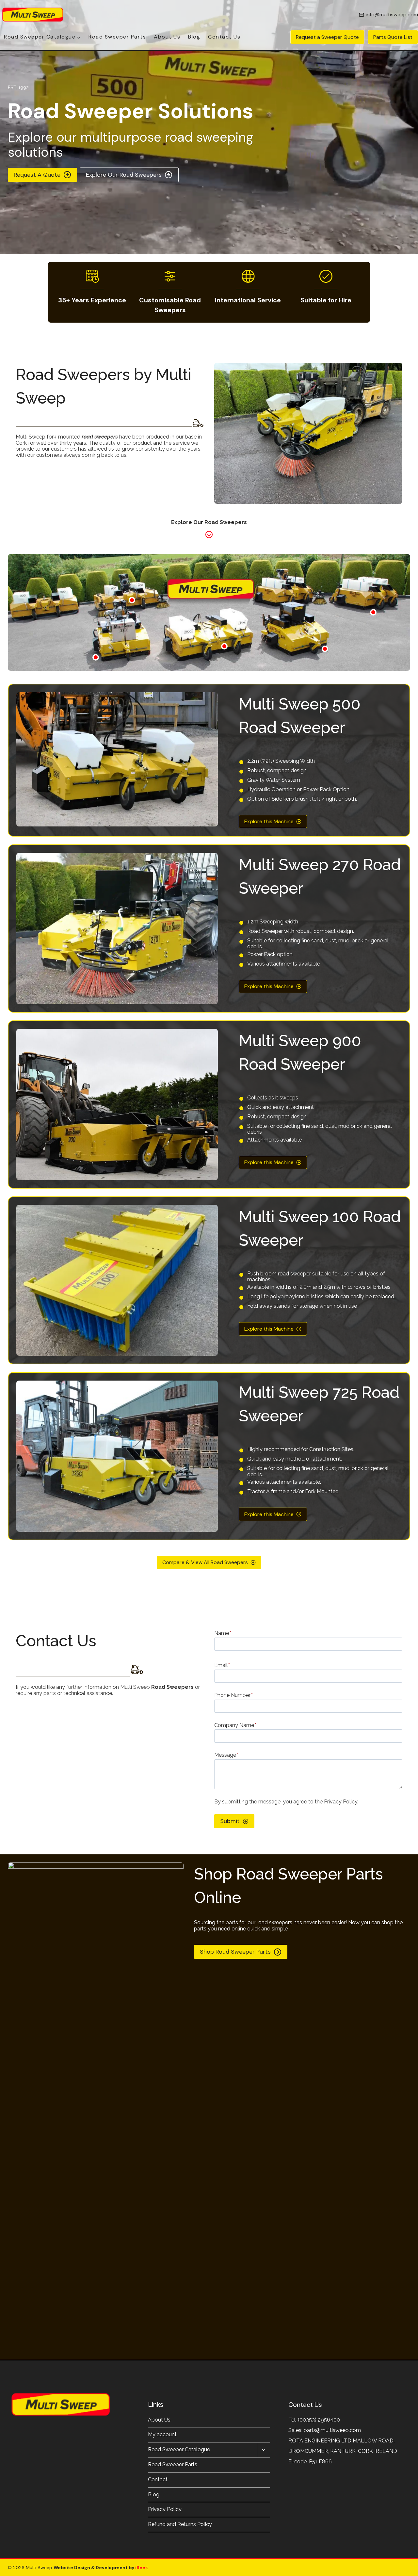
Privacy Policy (165, 2509)
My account (162, 2434)
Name (223, 1633)
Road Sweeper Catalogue (179, 2449)
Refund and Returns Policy (180, 2524)
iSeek (141, 2568)
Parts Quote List (393, 37)
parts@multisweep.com (332, 2430)
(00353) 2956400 (319, 2420)
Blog (194, 37)
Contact (158, 2480)
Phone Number (233, 1695)
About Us (167, 37)
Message (226, 1755)
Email (222, 1665)
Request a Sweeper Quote (327, 37)
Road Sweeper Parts (117, 37)
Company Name (235, 1725)
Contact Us (224, 37)
